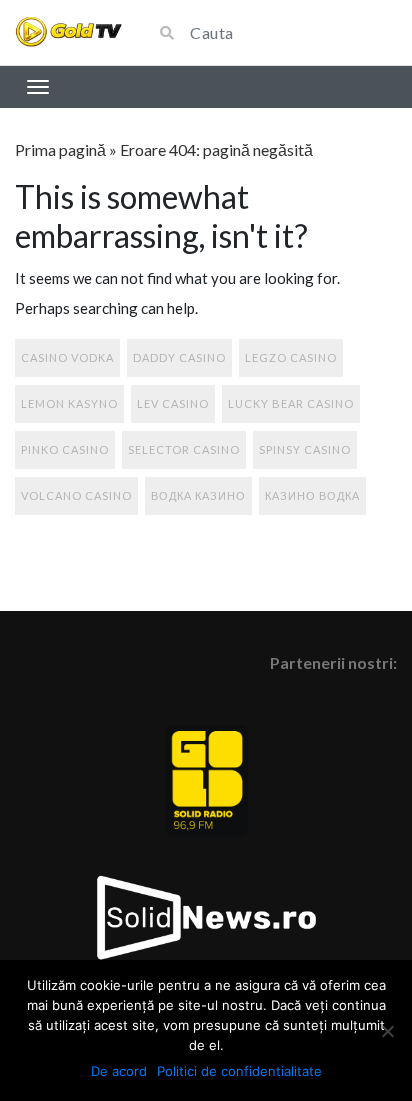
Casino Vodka (67, 357)
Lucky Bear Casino (291, 403)
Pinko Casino (65, 449)
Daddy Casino (179, 357)
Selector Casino (184, 449)
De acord (119, 1071)
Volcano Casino (76, 495)
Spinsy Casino (305, 449)
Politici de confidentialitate (239, 1071)
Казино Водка (312, 495)
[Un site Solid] (68, 32)
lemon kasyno (69, 403)
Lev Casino (173, 403)
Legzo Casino (291, 357)
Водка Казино (198, 495)
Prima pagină (60, 149)
